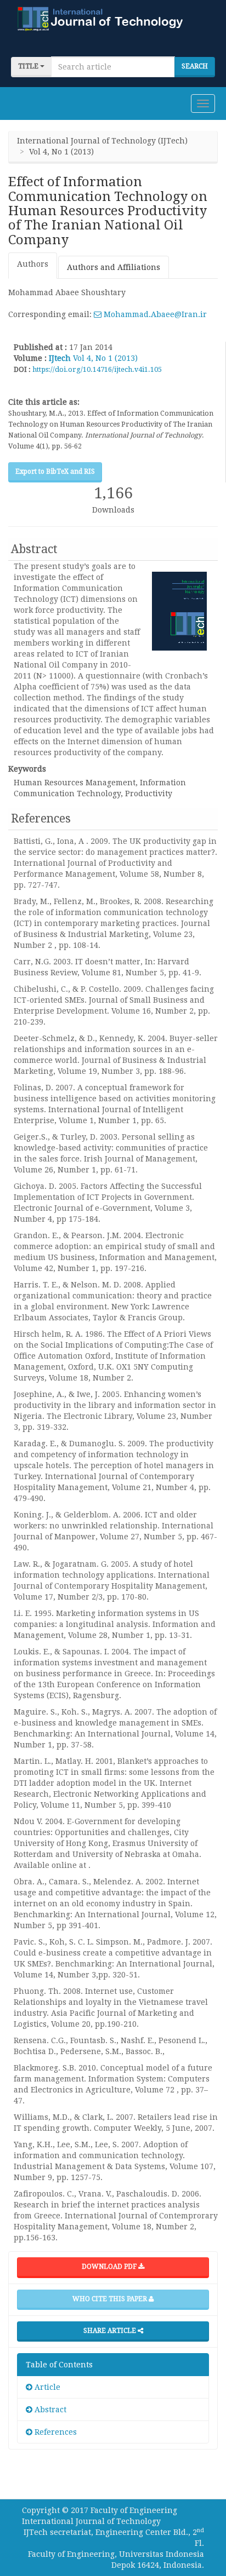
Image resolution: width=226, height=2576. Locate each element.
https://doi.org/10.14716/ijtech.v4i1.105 (97, 369)
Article (46, 2387)
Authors (33, 264)
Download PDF (110, 2267)
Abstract (49, 2410)
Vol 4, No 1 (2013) (105, 358)
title (29, 66)
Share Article (111, 2331)
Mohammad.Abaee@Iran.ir (154, 314)
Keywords (27, 769)
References (55, 2432)
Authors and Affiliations (114, 267)
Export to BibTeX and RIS (55, 472)
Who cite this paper (111, 2299)
